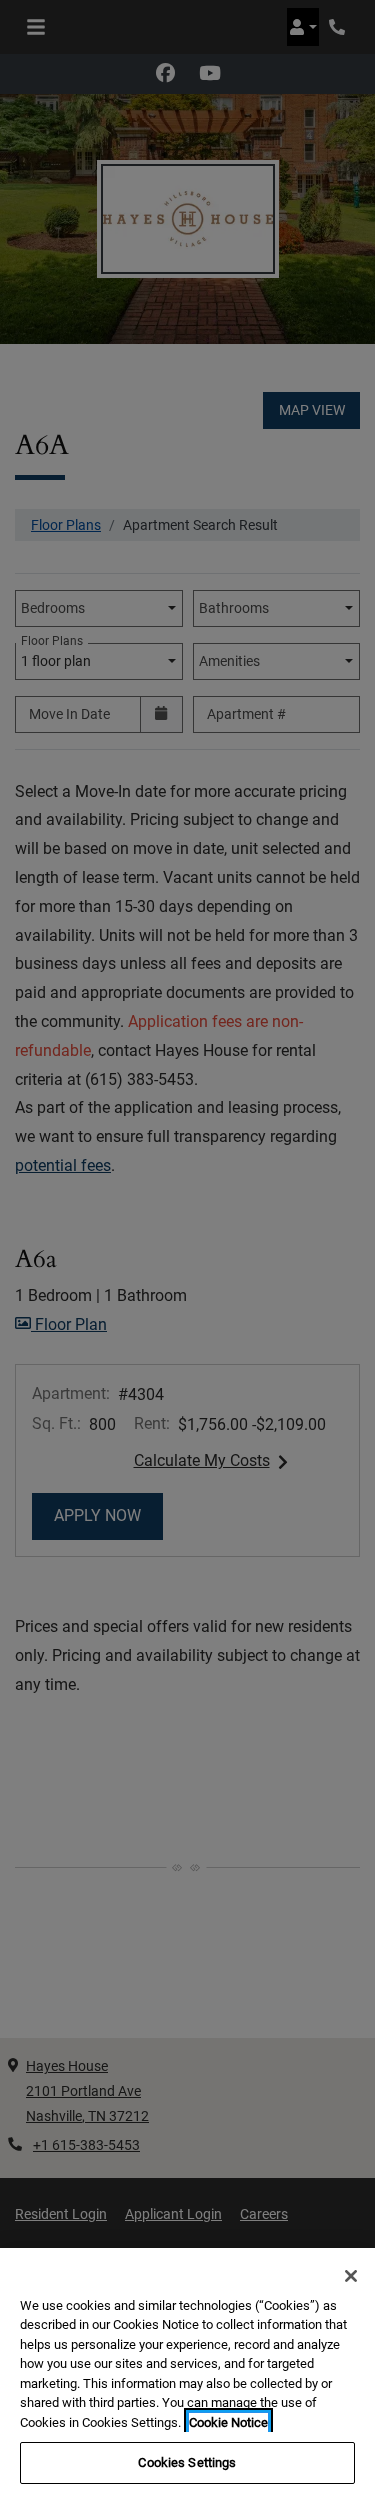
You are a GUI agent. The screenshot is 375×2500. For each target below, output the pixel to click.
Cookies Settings (187, 2462)
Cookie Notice (228, 2422)
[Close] (351, 2276)
